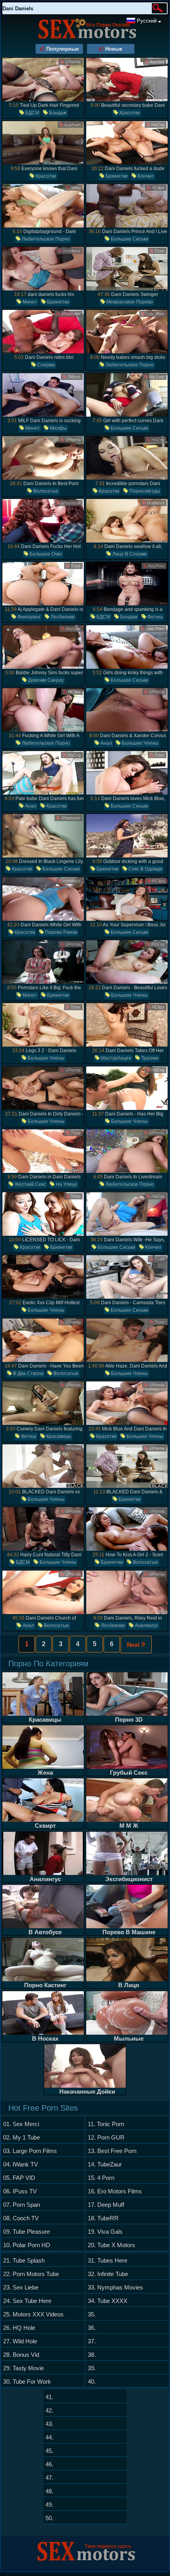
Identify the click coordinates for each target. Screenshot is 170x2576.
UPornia (72, 62)
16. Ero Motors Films (115, 2191)
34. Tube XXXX (108, 2301)
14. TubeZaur (105, 2164)
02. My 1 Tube (22, 2137)
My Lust (156, 377)
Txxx (159, 251)
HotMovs (71, 251)
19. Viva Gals (105, 2232)
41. (49, 2397)
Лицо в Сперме (129, 554)
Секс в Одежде (145, 869)
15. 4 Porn (101, 2178)
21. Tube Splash (24, 2260)
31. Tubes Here (108, 2260)
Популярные (62, 49)
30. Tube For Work (27, 2382)
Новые (113, 49)
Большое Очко (45, 554)
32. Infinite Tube (108, 2274)
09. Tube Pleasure (26, 2232)
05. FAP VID (19, 2178)
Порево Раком (60, 932)
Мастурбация (115, 1058)
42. (49, 2410)
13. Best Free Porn (112, 2151)
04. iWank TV (21, 2164)
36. (92, 2328)
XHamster (70, 314)
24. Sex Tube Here (27, 2301)
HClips (158, 188)
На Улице (66, 1184)
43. (49, 2424)
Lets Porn (155, 314)
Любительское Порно (45, 239)
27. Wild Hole (20, 2341)
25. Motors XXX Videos (33, 2314)
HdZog (157, 125)
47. (49, 2478)
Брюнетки (116, 176)
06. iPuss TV (20, 2191)
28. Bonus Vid (21, 2355)
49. (49, 2505)
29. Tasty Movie (24, 2368)
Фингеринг (28, 617)
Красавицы (58, 1436)
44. (49, 2437)
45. (49, 2451)
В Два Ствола (28, 1373)
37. (92, 2341)
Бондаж (57, 113)
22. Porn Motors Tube (31, 2274)
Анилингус (146, 1626)
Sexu (75, 188)
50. (49, 2518)
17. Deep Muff (106, 2205)
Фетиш (155, 617)
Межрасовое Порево (129, 302)
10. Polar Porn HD (27, 2245)
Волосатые (45, 491)
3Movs (74, 377)
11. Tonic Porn (106, 2124)
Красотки (129, 113)
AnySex (157, 62)
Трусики (149, 1058)
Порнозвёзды (144, 491)
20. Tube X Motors (111, 2245)
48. (49, 2491)
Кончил (145, 176)
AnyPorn (72, 125)
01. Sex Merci (21, 2124)
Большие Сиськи (129, 239)
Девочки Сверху (45, 680)
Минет (29, 302)
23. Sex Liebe (21, 2287)
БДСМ (32, 113)
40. (92, 2382)
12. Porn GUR (106, 2137)
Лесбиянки (62, 617)
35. (92, 2314)
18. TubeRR (103, 2218)
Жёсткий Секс (30, 1184)
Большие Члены (140, 743)
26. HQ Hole (19, 2328)
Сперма (45, 365)
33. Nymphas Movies (115, 2287)
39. (92, 2368)
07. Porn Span (22, 2205)
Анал (106, 743)
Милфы (58, 428)
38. (92, 2355)
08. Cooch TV (21, 2218)
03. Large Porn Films (30, 2151)
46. (49, 2464)
